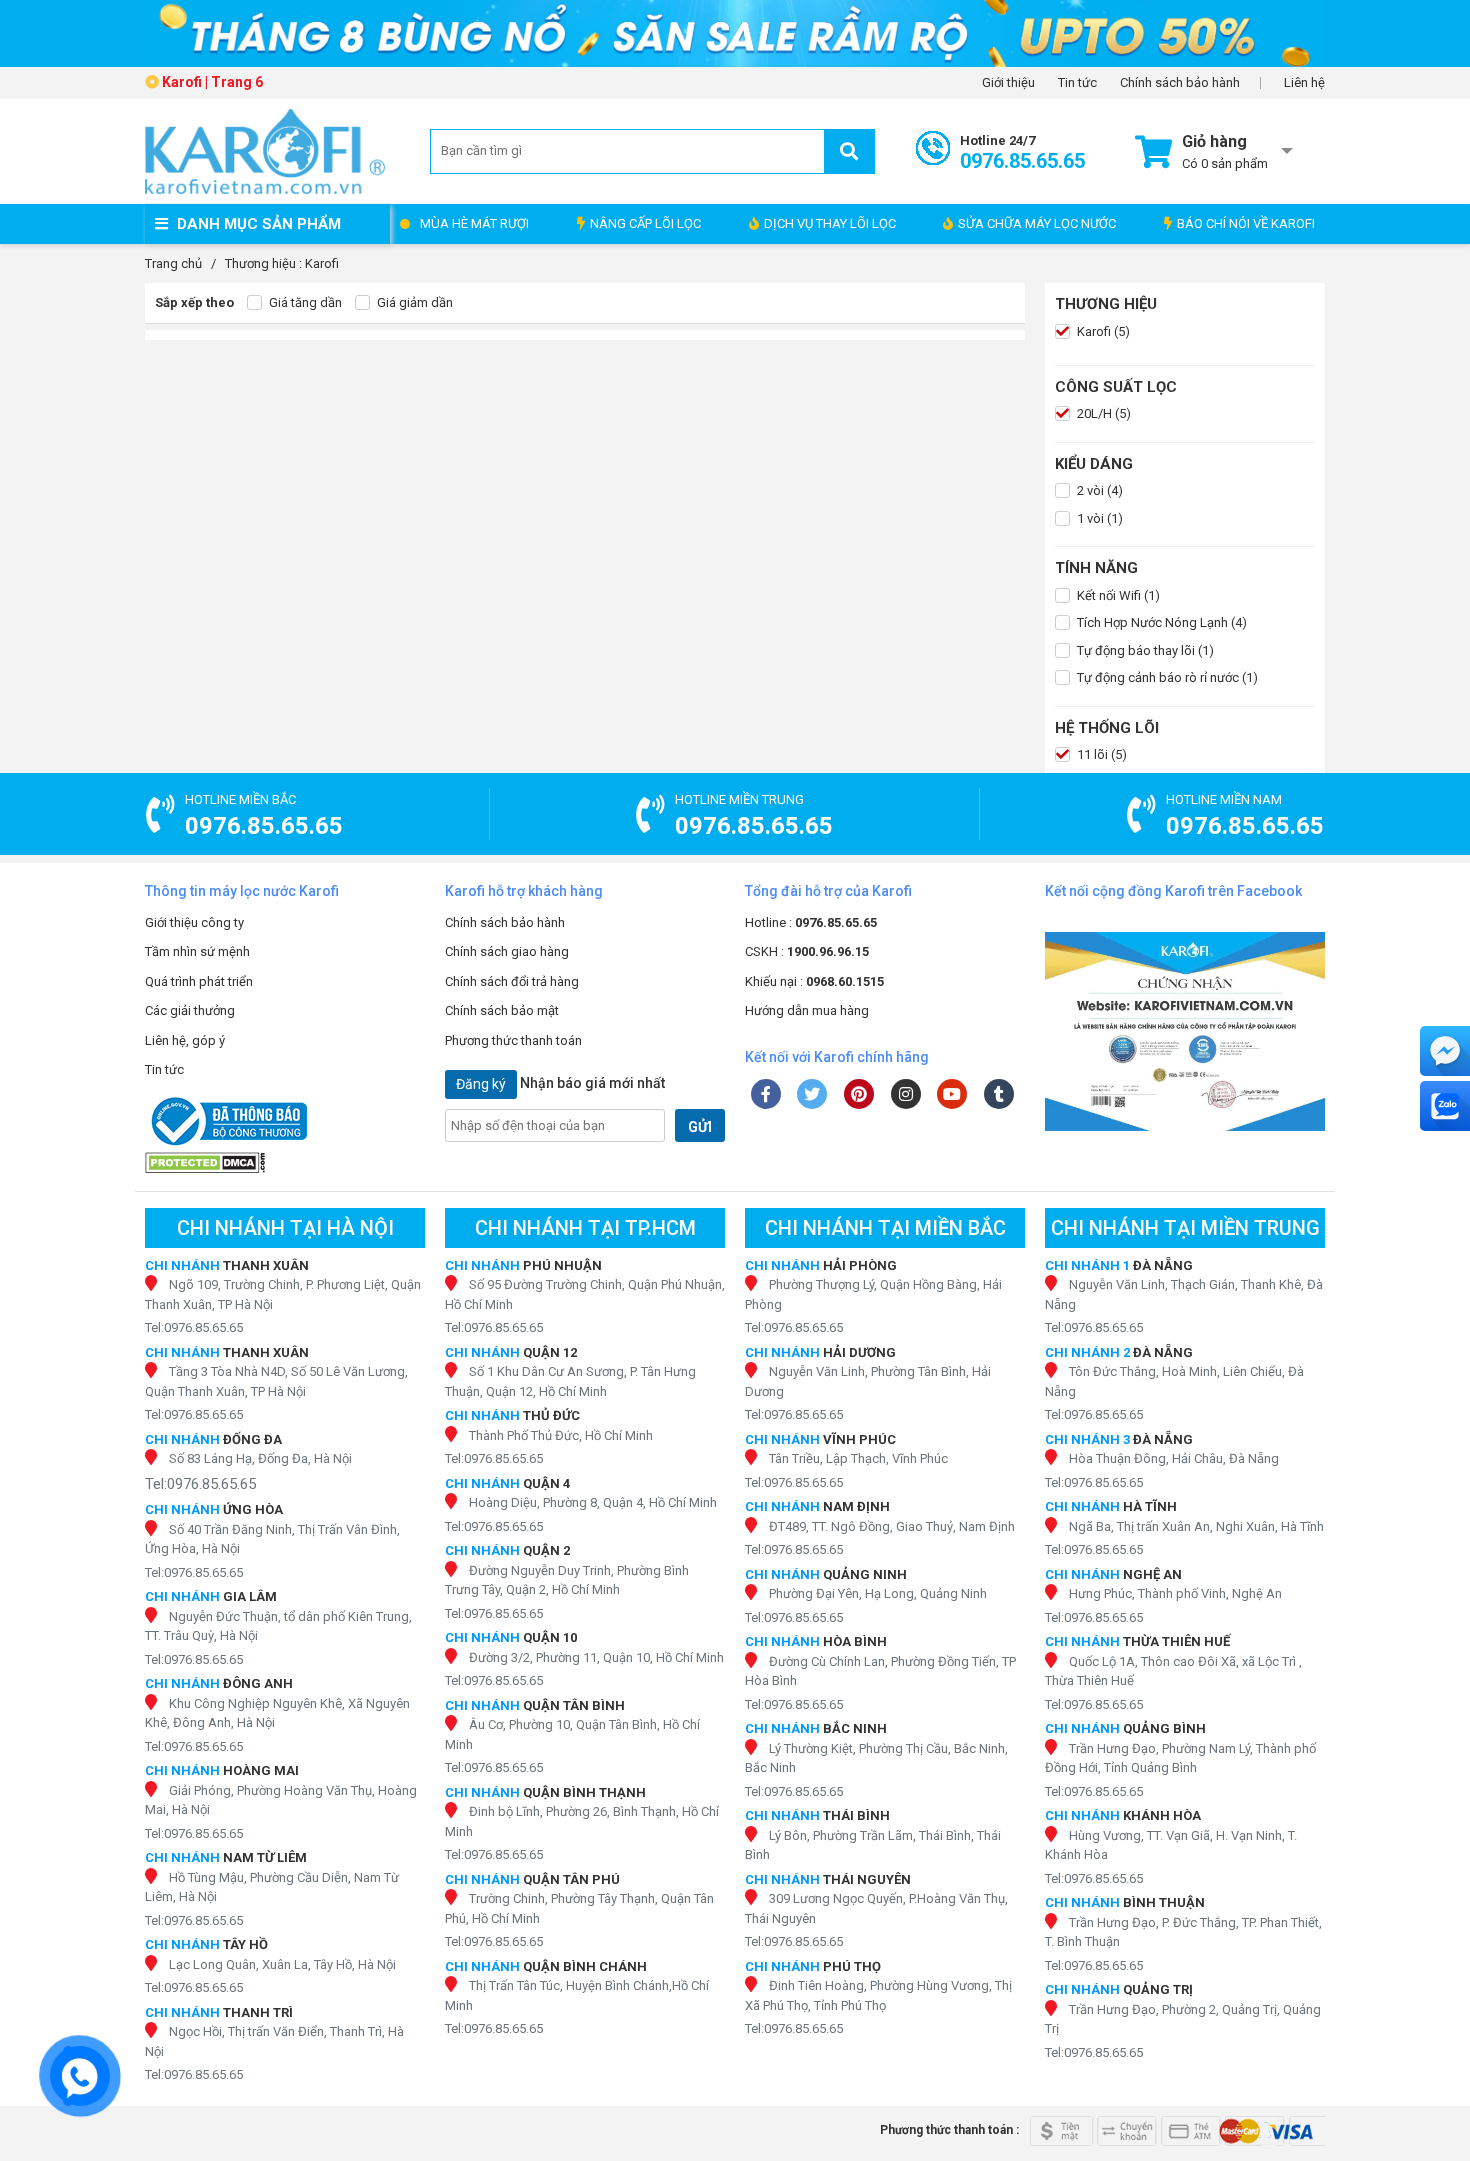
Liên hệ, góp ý (185, 1040)
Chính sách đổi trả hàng (512, 981)
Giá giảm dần (413, 302)
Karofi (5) (1102, 331)
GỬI (700, 1127)
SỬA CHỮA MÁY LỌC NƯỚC (1037, 223)
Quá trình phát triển (199, 981)
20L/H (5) (1102, 413)
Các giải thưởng (190, 1010)
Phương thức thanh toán (513, 1040)
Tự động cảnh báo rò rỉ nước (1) (1166, 677)
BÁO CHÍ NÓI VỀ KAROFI (1246, 223)
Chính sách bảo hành (1180, 83)
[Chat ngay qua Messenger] (1445, 1051)
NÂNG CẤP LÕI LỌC (645, 223)
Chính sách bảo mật (502, 1010)
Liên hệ (1304, 83)
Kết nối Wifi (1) (1117, 595)
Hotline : (811, 922)
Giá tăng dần (304, 302)
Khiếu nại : (814, 981)
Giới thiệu (1008, 83)
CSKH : (807, 951)
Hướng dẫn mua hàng (807, 1010)
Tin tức (1077, 83)
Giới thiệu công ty (194, 922)
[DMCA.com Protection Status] (285, 1162)
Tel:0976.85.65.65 (194, 1327)
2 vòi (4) (1098, 490)
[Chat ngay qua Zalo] (1445, 1106)
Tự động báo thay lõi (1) (1144, 650)
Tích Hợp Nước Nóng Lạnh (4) (1160, 622)
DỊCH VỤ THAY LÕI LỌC (830, 223)
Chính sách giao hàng (507, 951)
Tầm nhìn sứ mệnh (197, 951)
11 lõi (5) (1100, 754)
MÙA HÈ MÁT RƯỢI (474, 223)
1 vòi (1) (1098, 518)
